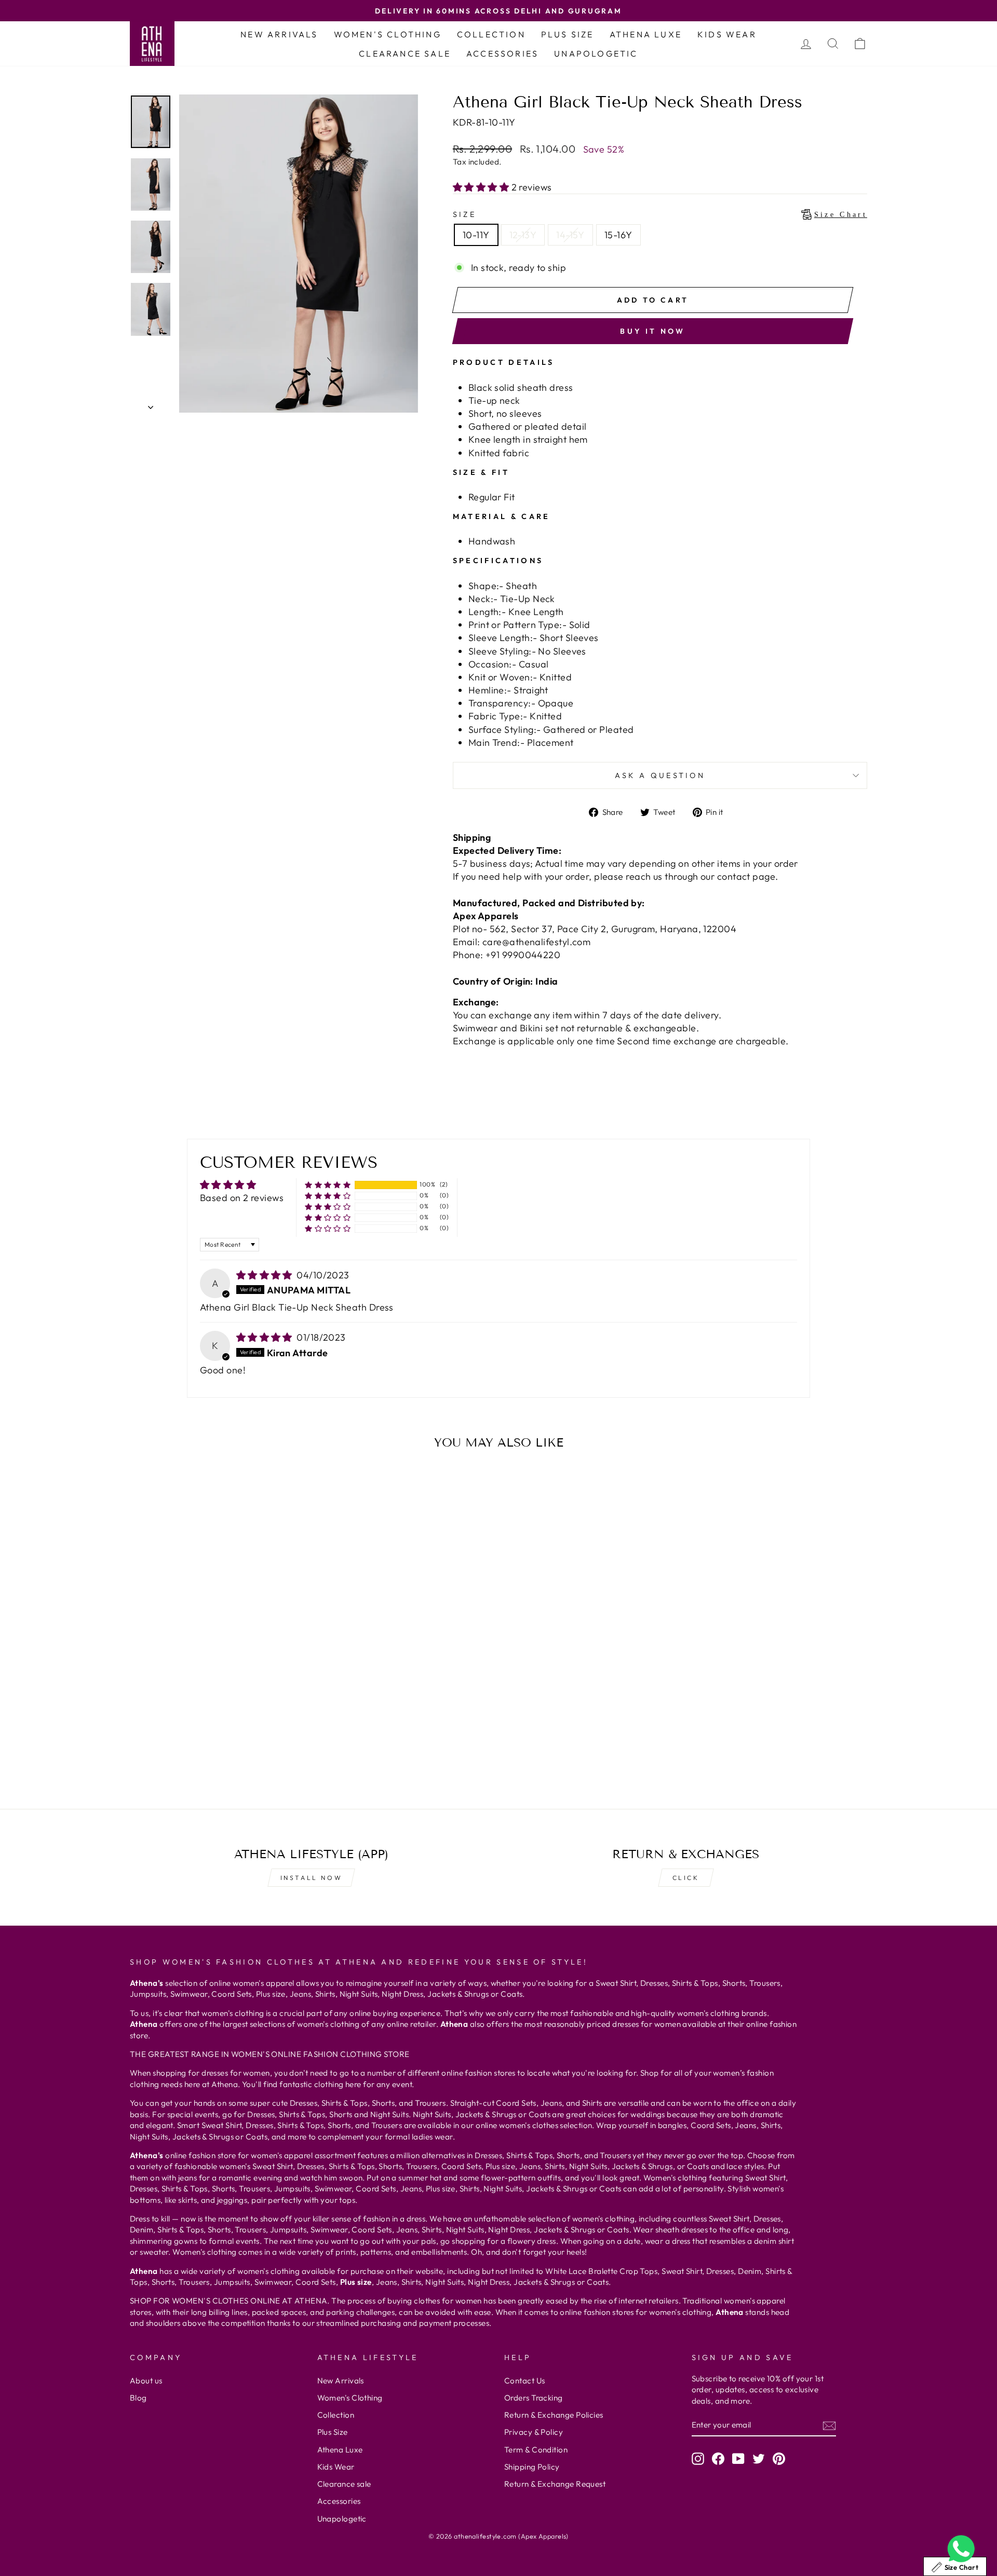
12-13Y (523, 235)
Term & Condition (536, 2450)
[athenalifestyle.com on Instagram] (698, 2458)
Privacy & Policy (534, 2432)
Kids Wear (727, 34)
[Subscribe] (829, 2425)
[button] (482, 187)
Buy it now (652, 331)
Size (660, 214)
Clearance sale (405, 53)
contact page (746, 876)
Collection (491, 34)
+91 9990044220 (523, 955)
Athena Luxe (646, 34)
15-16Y (618, 235)
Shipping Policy (532, 2467)
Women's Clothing (388, 34)
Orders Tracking (534, 2398)
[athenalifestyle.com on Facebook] (718, 2458)
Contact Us (525, 2381)
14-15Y (570, 235)
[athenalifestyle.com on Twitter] (759, 2458)
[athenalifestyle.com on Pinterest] (779, 2458)
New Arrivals (279, 34)
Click (686, 1878)
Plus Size (568, 34)
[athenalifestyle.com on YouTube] (738, 2458)
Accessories (502, 53)
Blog (138, 2398)
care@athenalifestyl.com (536, 942)
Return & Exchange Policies (554, 2415)
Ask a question (660, 775)
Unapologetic (596, 53)
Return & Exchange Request (555, 2484)
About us (146, 2381)
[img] (266, 1275)
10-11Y (476, 235)
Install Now (312, 1878)
